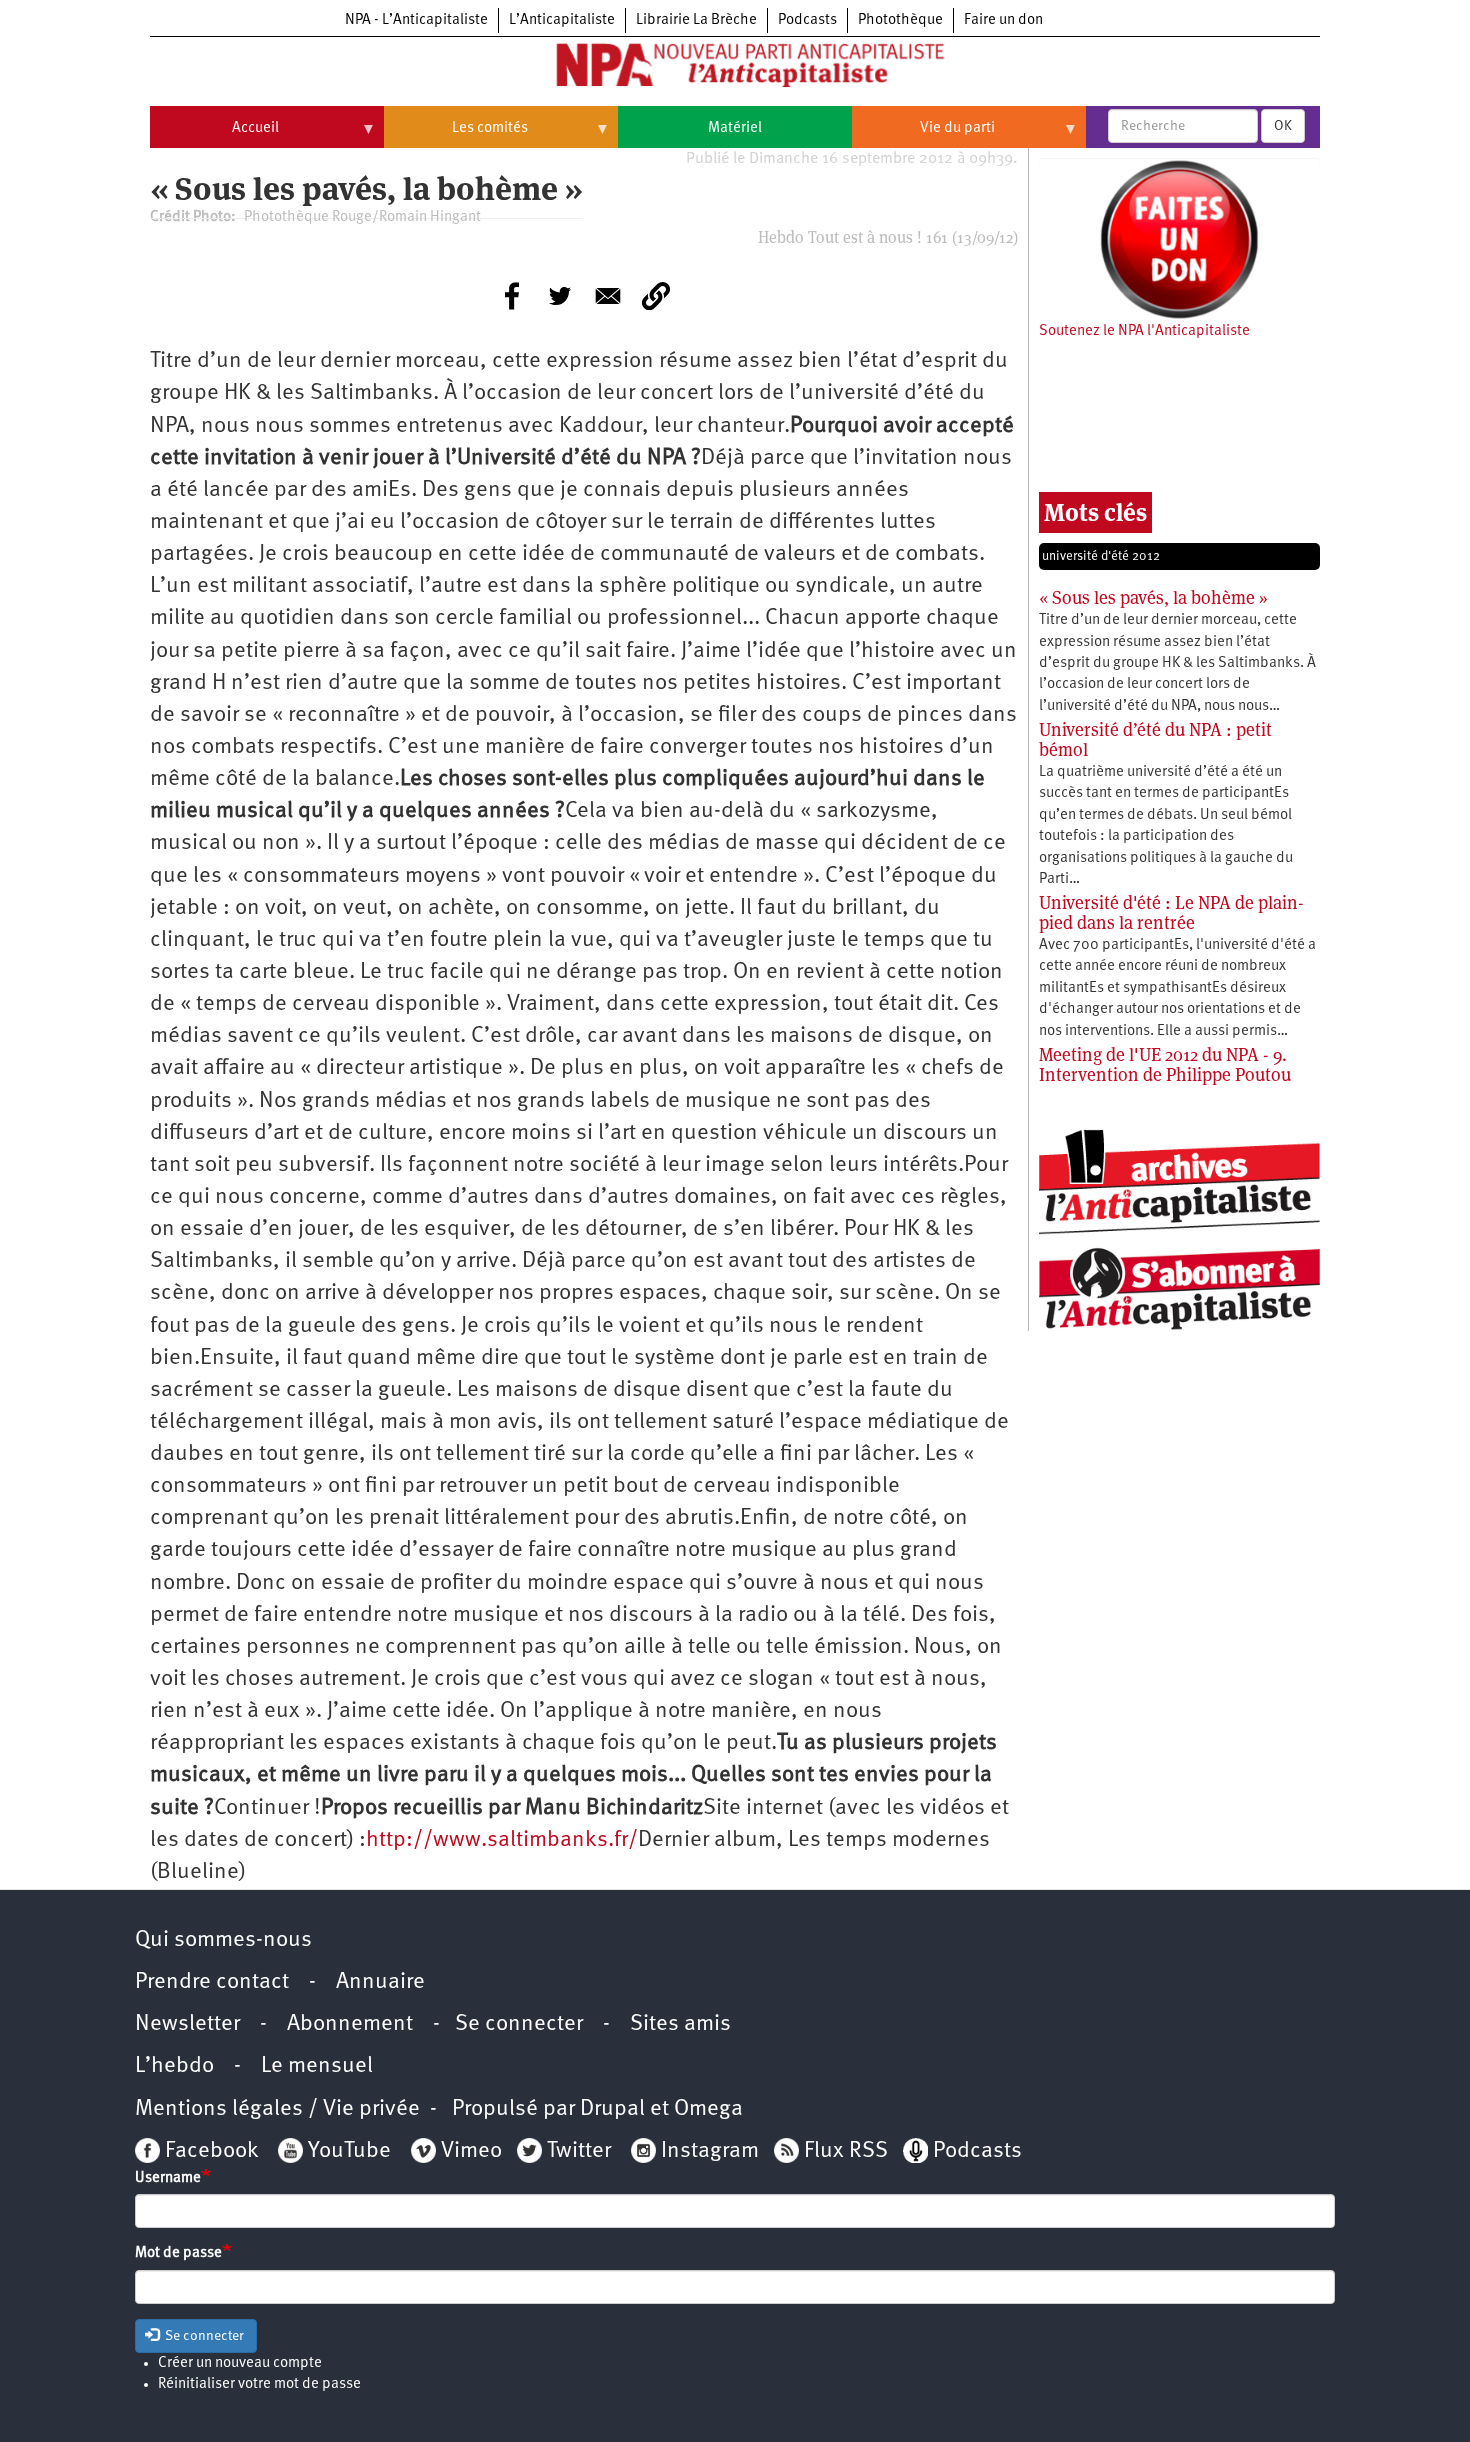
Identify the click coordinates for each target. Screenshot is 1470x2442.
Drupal (612, 2109)
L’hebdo (174, 2066)
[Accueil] (735, 69)
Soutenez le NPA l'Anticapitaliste (1144, 331)
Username (168, 2178)
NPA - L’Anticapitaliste (416, 20)
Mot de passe (178, 2253)
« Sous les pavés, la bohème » (1153, 597)
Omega (708, 2109)
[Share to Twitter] (560, 296)
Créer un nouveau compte (240, 2363)
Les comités (456, 136)
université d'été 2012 (1101, 556)
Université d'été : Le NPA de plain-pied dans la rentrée (1171, 912)
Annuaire (380, 1982)
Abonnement (350, 2024)
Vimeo (471, 2151)
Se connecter (519, 2024)
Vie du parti (923, 136)
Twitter (579, 2151)
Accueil (214, 136)
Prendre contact (212, 1982)
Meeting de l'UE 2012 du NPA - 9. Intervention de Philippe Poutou (1165, 1064)
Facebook (209, 2151)
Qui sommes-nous (223, 1940)
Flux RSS (846, 2151)
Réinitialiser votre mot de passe (259, 2384)
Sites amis (680, 2024)
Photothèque (900, 20)
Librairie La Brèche (696, 20)
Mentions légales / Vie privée (277, 2109)
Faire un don (1003, 20)
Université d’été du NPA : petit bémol (1155, 739)
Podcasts (807, 20)
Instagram (710, 2151)
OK (1283, 126)
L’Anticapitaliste (562, 20)
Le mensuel (317, 2066)
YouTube (347, 2151)
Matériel (735, 128)
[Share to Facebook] (512, 296)
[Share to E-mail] (608, 296)
